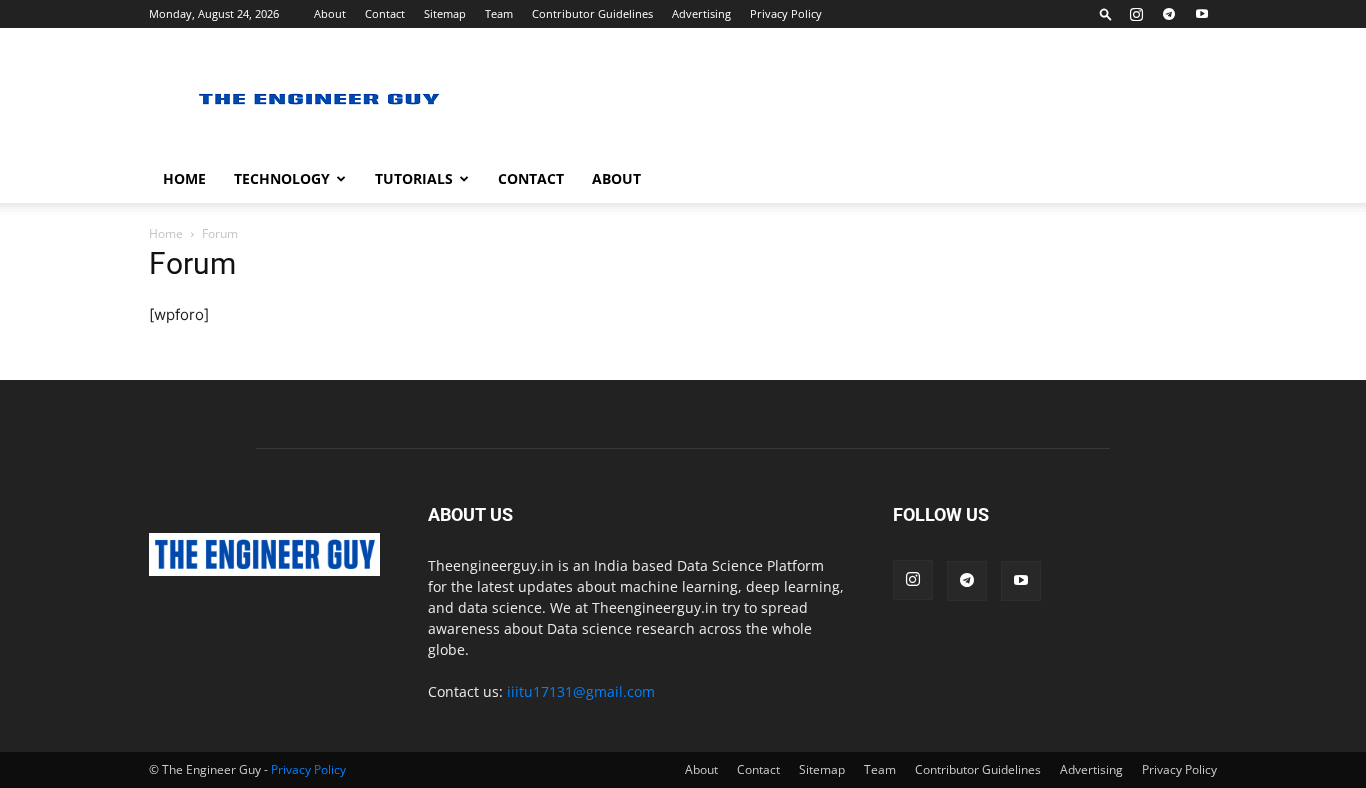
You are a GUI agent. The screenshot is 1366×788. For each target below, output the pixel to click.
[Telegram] (1169, 14)
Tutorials (414, 178)
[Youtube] (1202, 14)
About (330, 13)
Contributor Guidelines (592, 13)
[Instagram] (1136, 14)
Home (184, 178)
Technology (282, 178)
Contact (385, 13)
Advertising (701, 13)
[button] (1106, 13)
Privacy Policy (786, 13)
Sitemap (445, 13)
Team (499, 13)
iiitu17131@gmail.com (581, 691)
